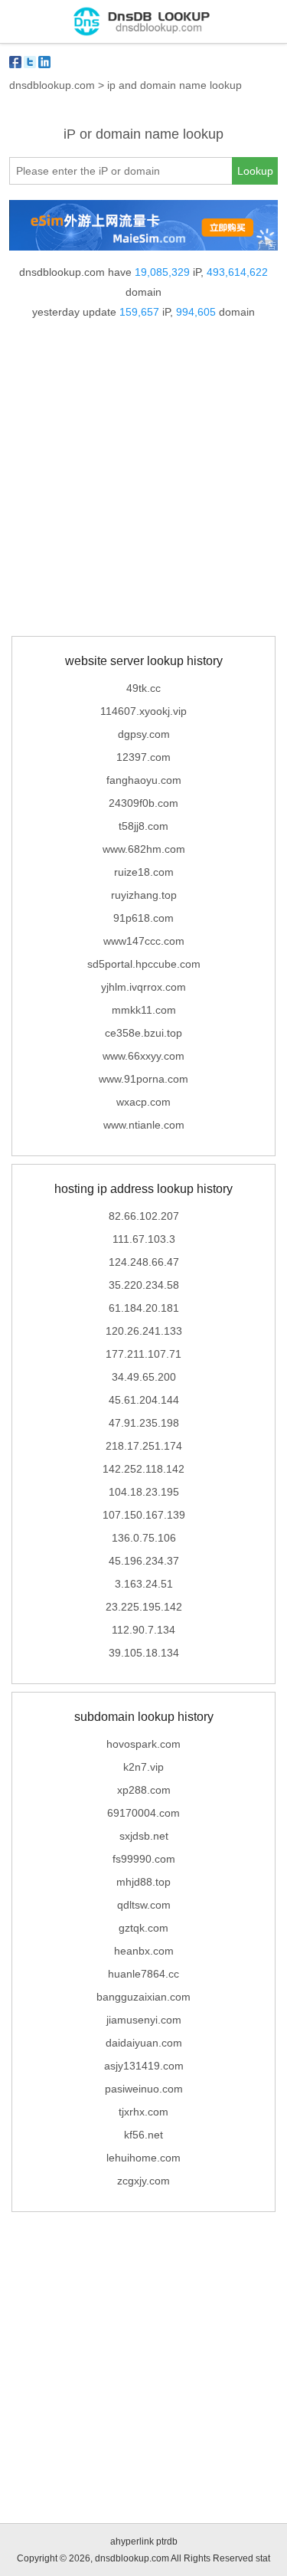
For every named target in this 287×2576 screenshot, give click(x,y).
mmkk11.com (144, 1010)
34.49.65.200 (144, 1377)
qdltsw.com (144, 1905)
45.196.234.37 (144, 1561)
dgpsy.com (144, 734)
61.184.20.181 (144, 1308)
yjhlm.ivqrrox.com (143, 987)
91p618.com (143, 918)
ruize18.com (144, 872)
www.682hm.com (144, 849)
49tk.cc (143, 688)
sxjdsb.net (144, 1836)
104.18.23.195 (144, 1492)
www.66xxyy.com (143, 1056)
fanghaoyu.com (144, 780)
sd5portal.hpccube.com (144, 964)
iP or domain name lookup (143, 134)
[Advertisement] (143, 481)
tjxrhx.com (143, 2112)
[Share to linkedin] (44, 62)
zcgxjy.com (143, 2181)
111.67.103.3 (144, 1239)
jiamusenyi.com (144, 2020)
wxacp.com (143, 1102)
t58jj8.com (143, 826)
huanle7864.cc (143, 1974)
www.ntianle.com (144, 1125)
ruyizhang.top (144, 895)
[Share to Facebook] (15, 62)
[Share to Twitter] (30, 62)
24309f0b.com (143, 803)
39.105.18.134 (144, 1653)
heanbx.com (144, 1951)
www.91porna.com (143, 1079)
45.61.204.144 (144, 1400)
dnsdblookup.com (52, 85)
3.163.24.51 (144, 1584)
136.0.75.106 (144, 1538)
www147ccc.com (144, 941)
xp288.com (144, 1790)
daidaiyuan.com (144, 2043)
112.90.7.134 (143, 1630)
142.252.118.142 (143, 1469)
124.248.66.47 (144, 1262)
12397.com (143, 757)
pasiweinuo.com (144, 2089)
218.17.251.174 (144, 1446)
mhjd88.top (143, 1882)
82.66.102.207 (144, 1216)
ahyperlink (132, 2542)
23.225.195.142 (144, 1607)
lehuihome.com (143, 2158)
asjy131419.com (144, 2066)
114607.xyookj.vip (143, 711)
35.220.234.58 (144, 1285)
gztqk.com (143, 1928)
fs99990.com (144, 1859)
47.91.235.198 (144, 1423)
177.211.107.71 (143, 1354)
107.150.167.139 (144, 1515)
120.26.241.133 (144, 1331)
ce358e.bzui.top (143, 1033)
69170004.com (143, 1813)
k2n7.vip (143, 1767)
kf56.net (143, 2135)
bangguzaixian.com (143, 1997)
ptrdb (167, 2542)
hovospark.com (143, 1744)
